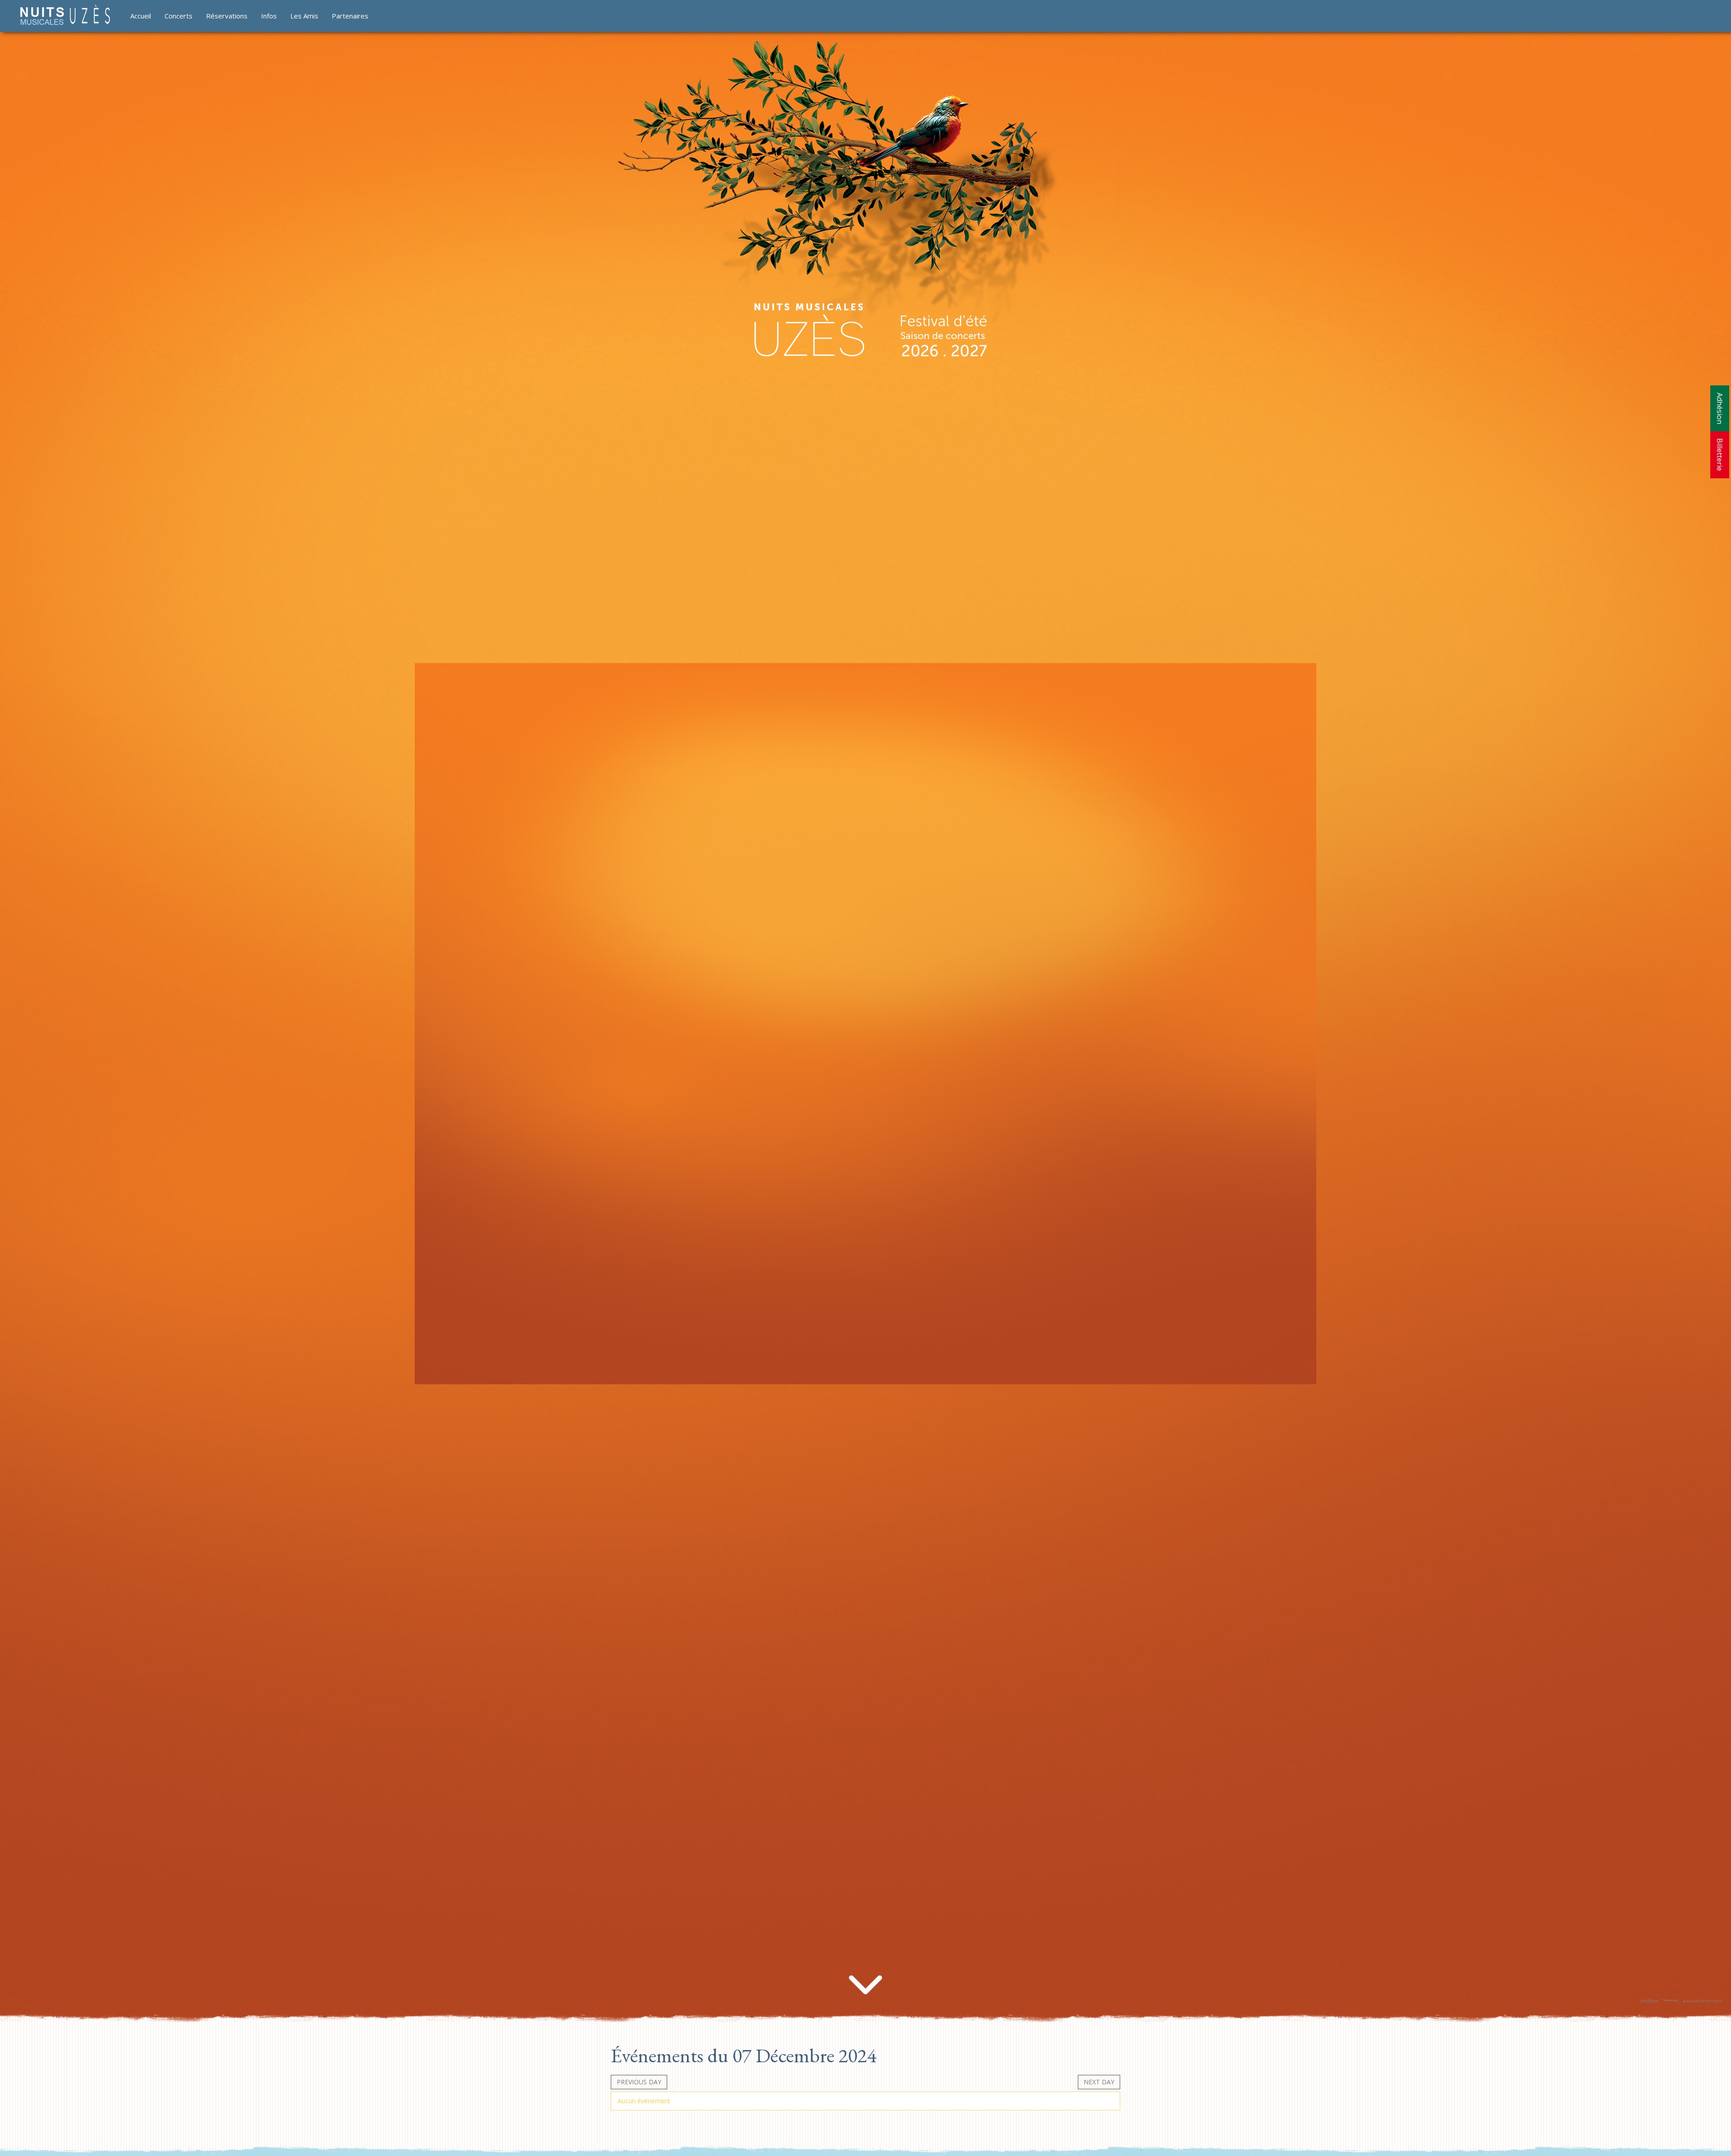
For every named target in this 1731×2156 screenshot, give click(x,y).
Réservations (227, 16)
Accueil (141, 16)
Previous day (639, 2082)
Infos (269, 16)
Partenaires (350, 16)
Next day (1099, 2082)
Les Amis (304, 16)
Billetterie (1720, 455)
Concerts (179, 16)
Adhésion (1720, 408)
